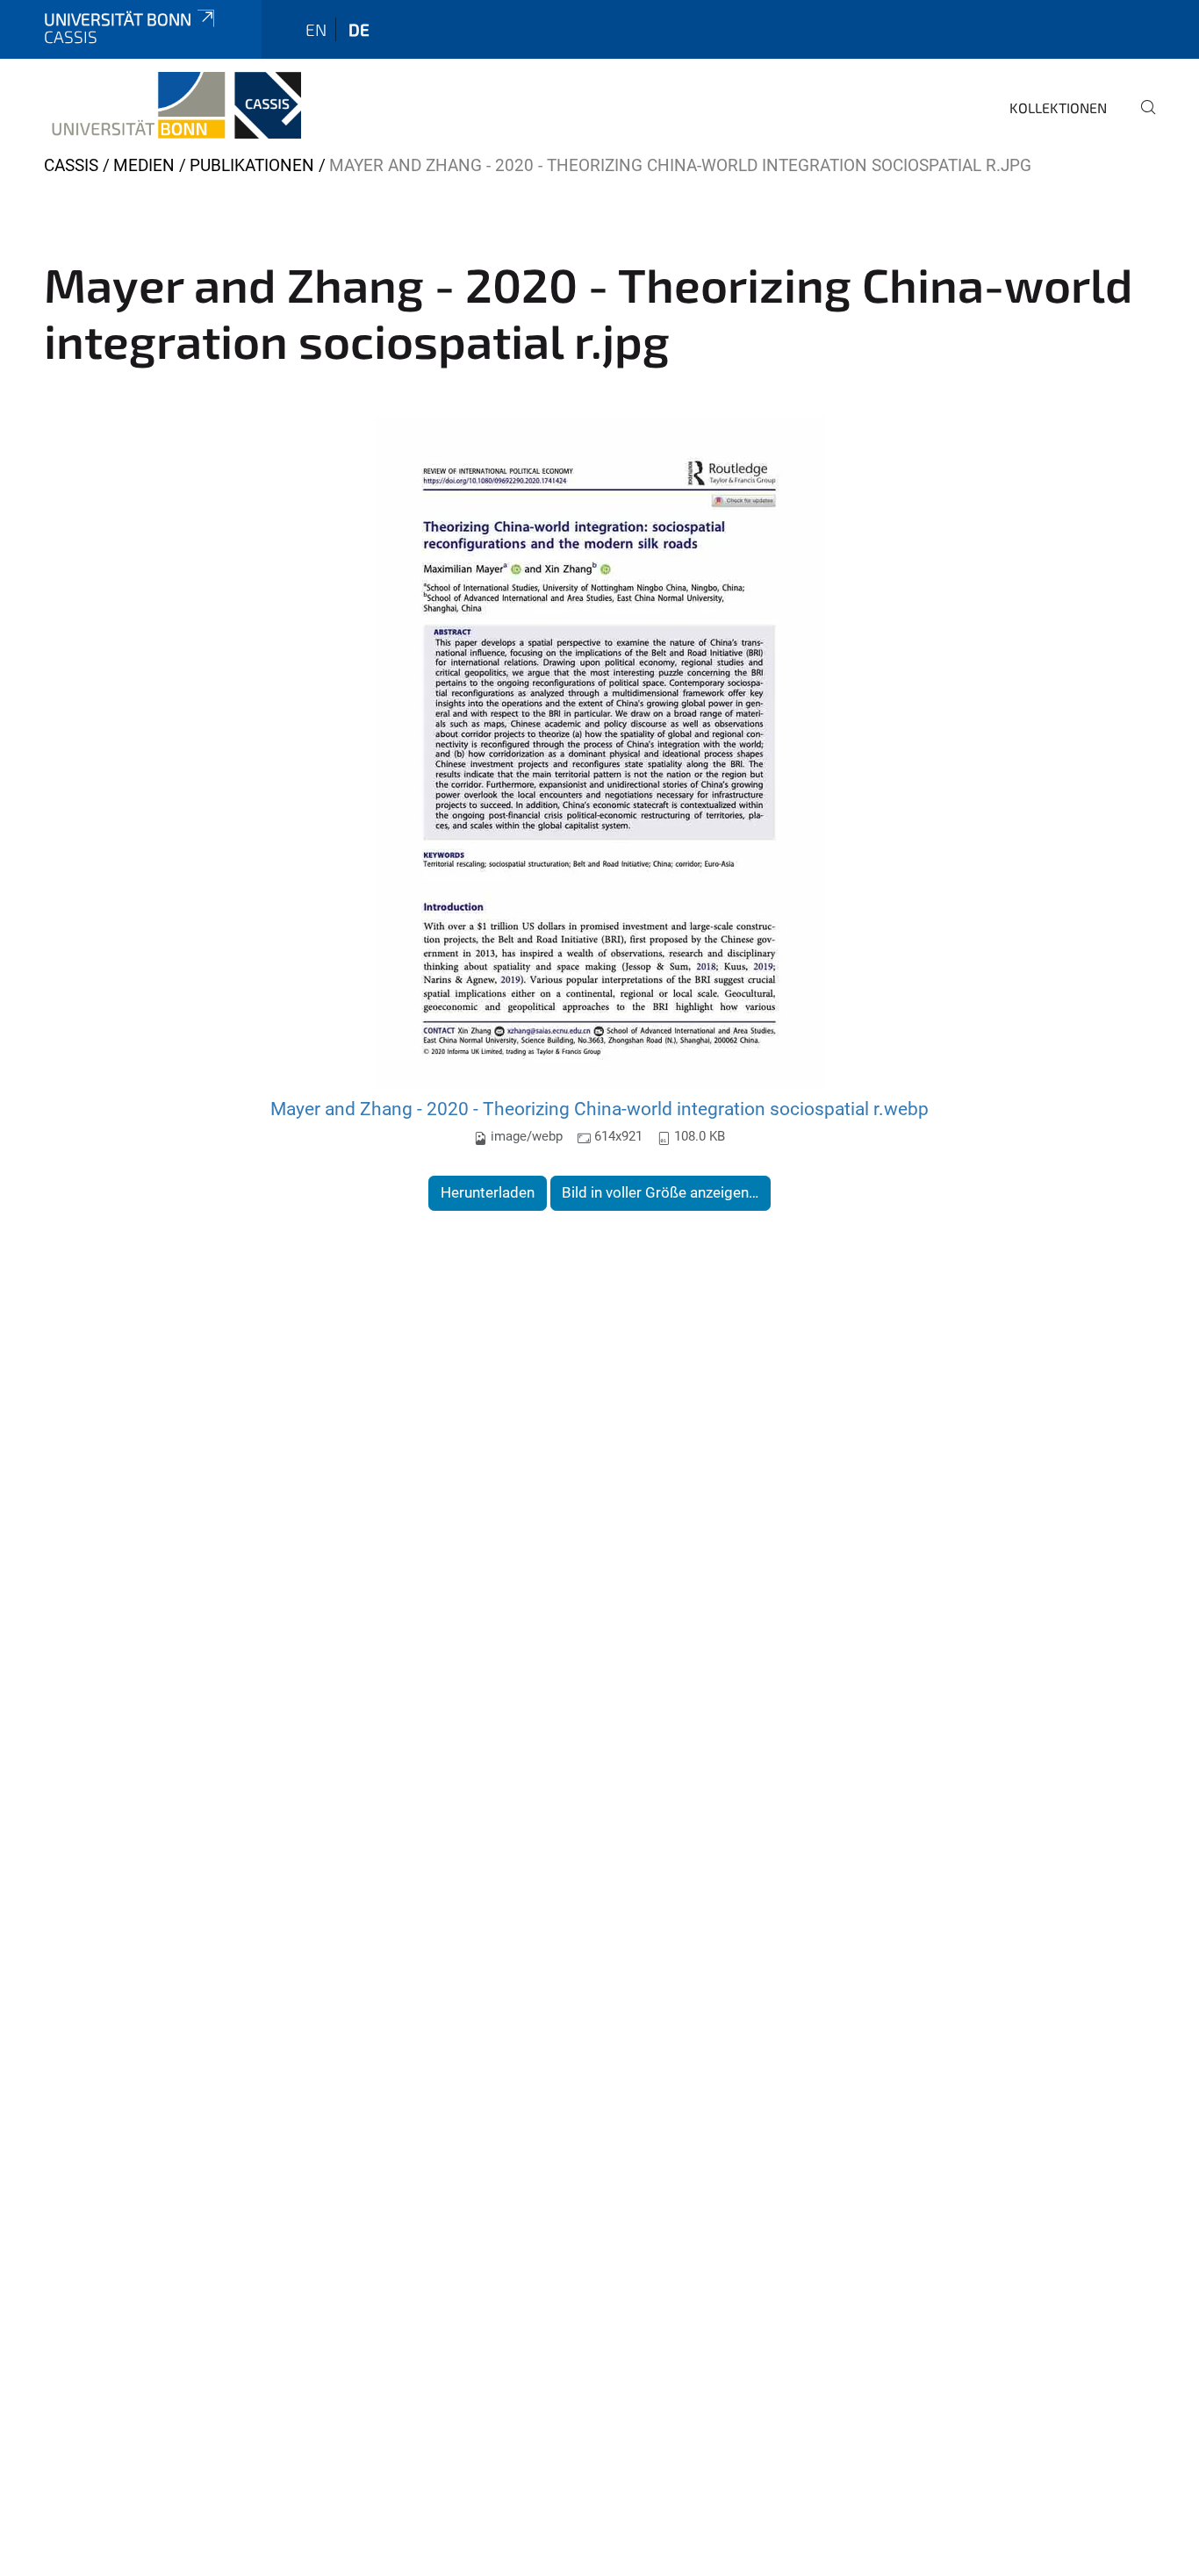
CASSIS (71, 165)
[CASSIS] (172, 105)
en (316, 29)
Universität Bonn (118, 19)
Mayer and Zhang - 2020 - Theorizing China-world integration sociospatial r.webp (599, 1109)
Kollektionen (1058, 107)
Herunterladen (488, 1192)
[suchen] (1141, 119)
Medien (144, 165)
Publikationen (252, 165)
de (359, 29)
